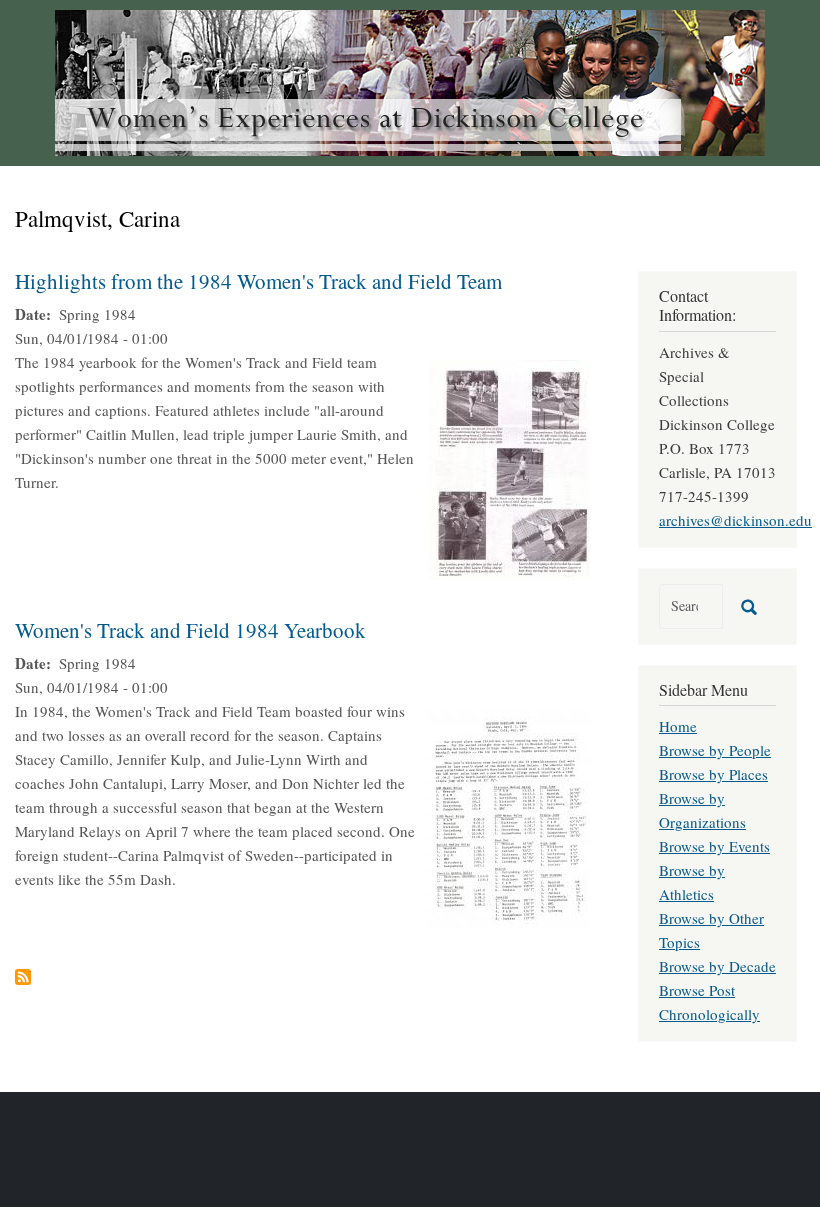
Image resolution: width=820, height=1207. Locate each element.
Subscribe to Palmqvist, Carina (23, 977)
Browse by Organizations (702, 810)
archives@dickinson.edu (735, 520)
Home (678, 726)
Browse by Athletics (692, 882)
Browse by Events (714, 846)
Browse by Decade (717, 966)
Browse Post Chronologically (709, 1002)
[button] (509, 467)
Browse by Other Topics (711, 930)
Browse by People (715, 750)
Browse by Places (713, 774)
